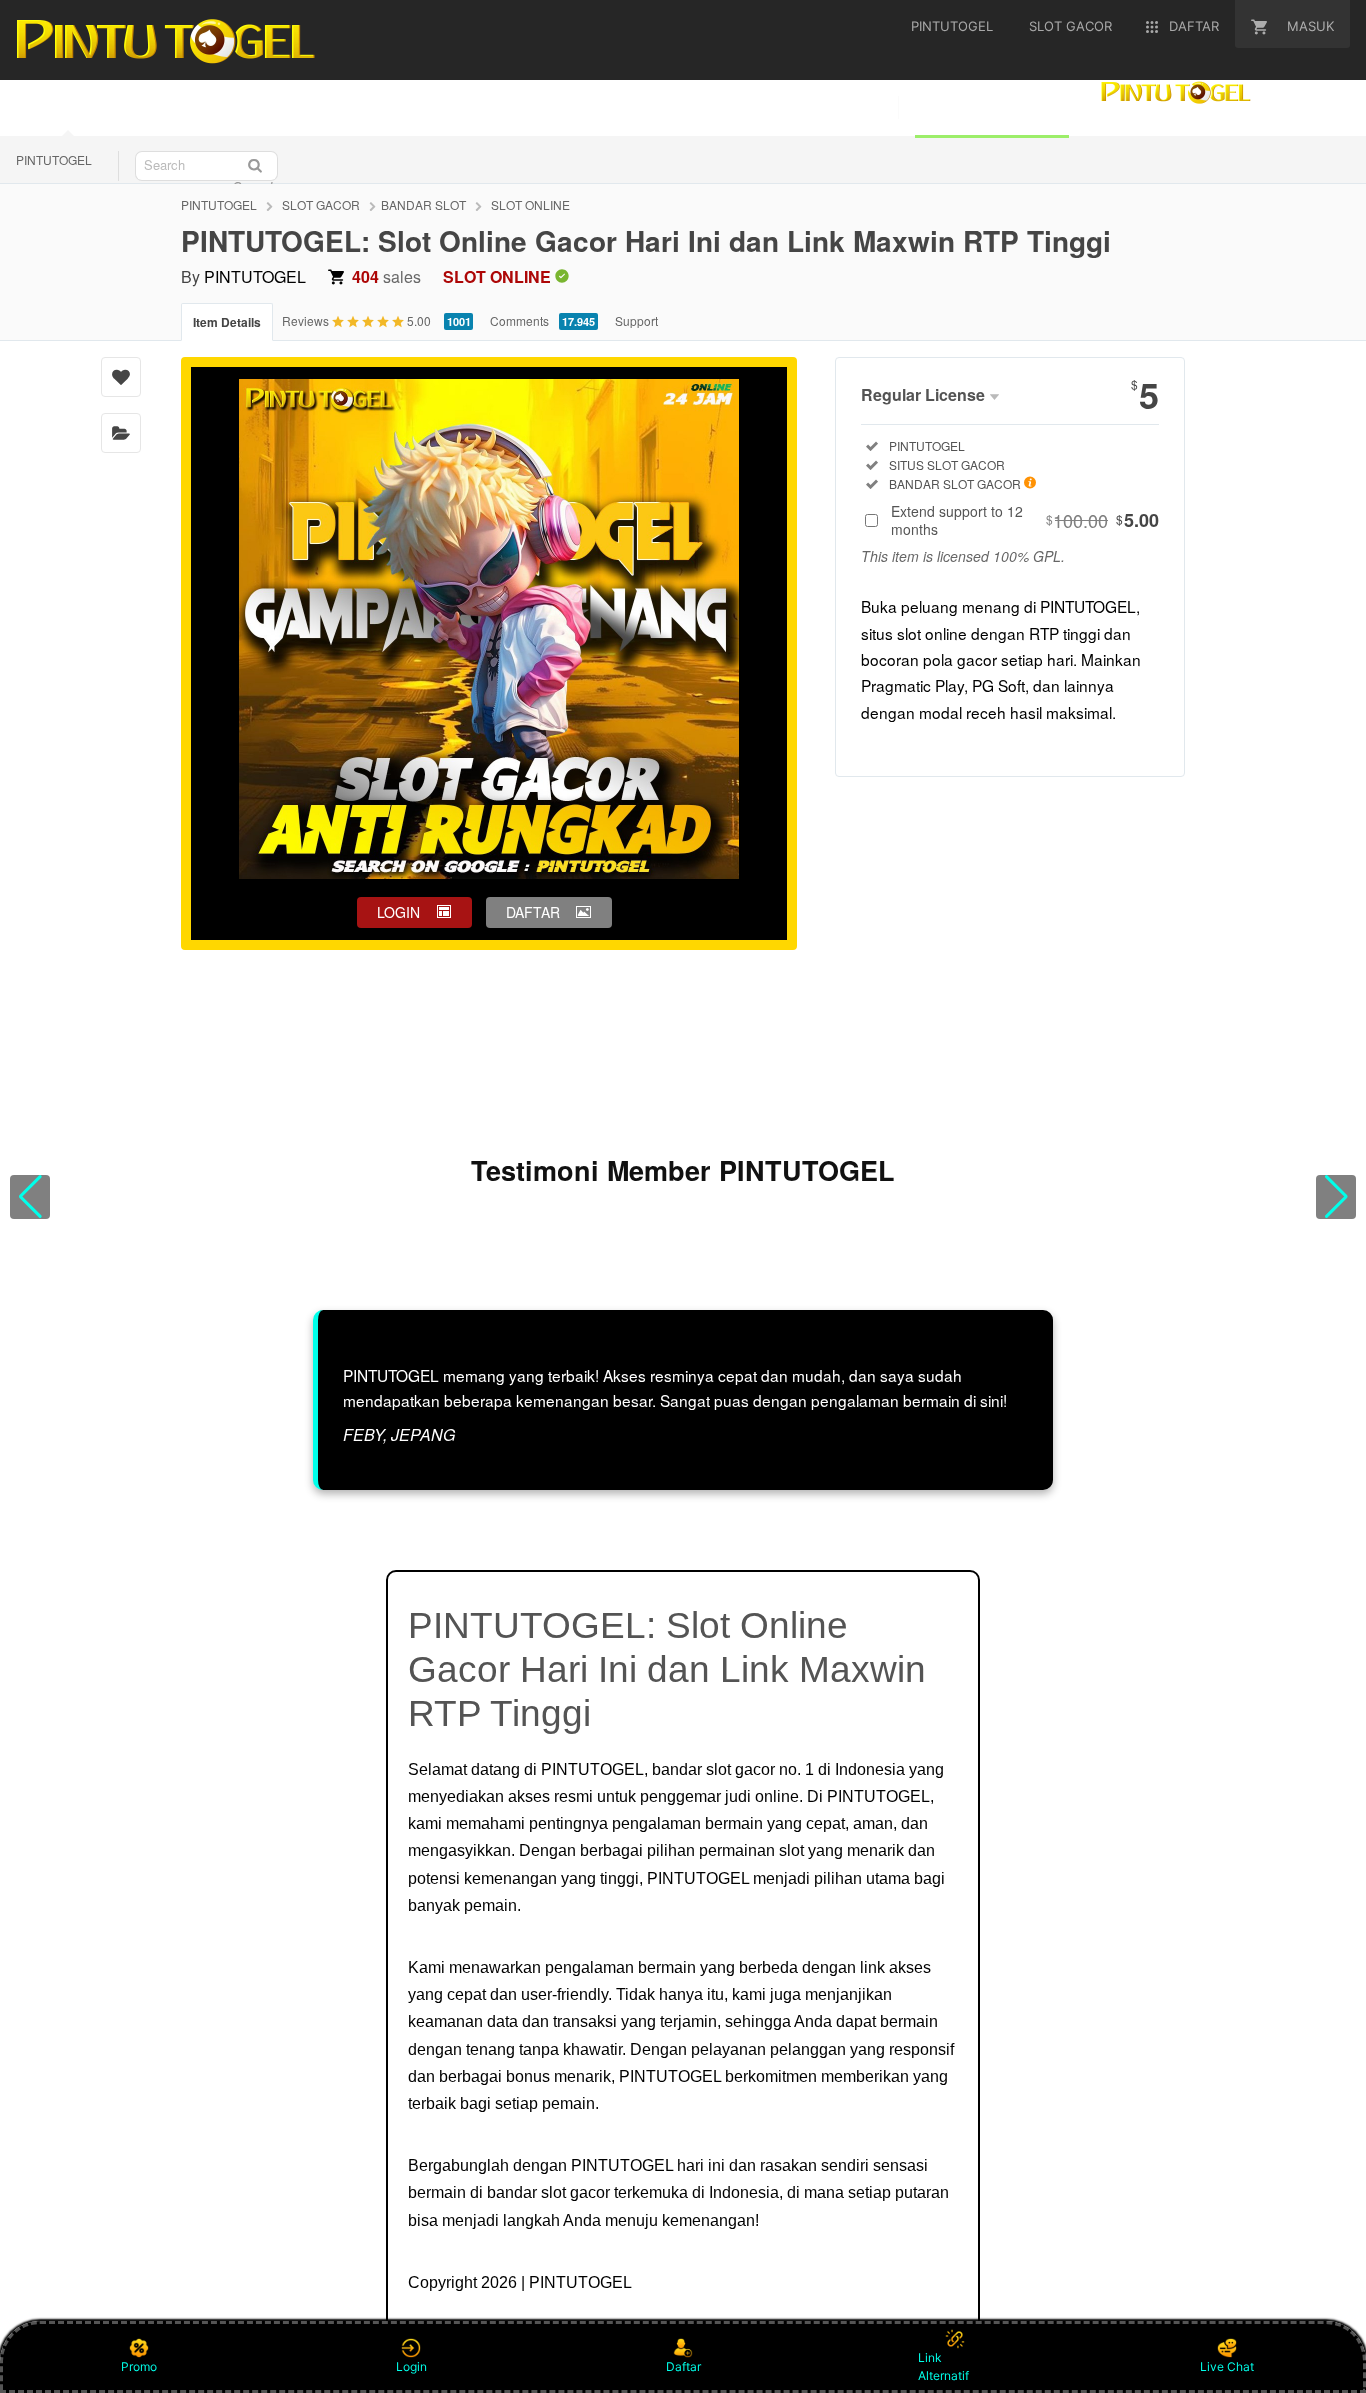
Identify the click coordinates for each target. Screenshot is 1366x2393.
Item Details (227, 322)
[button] (30, 1197)
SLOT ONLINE (530, 204)
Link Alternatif (943, 2366)
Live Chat (1227, 2366)
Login (411, 2366)
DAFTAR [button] (533, 912)
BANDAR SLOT (423, 204)
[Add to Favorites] (121, 377)
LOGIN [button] (398, 912)
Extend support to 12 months (1025, 520)
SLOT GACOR (321, 204)
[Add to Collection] (121, 433)
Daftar (683, 2366)
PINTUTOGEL (54, 159)
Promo (139, 2366)
